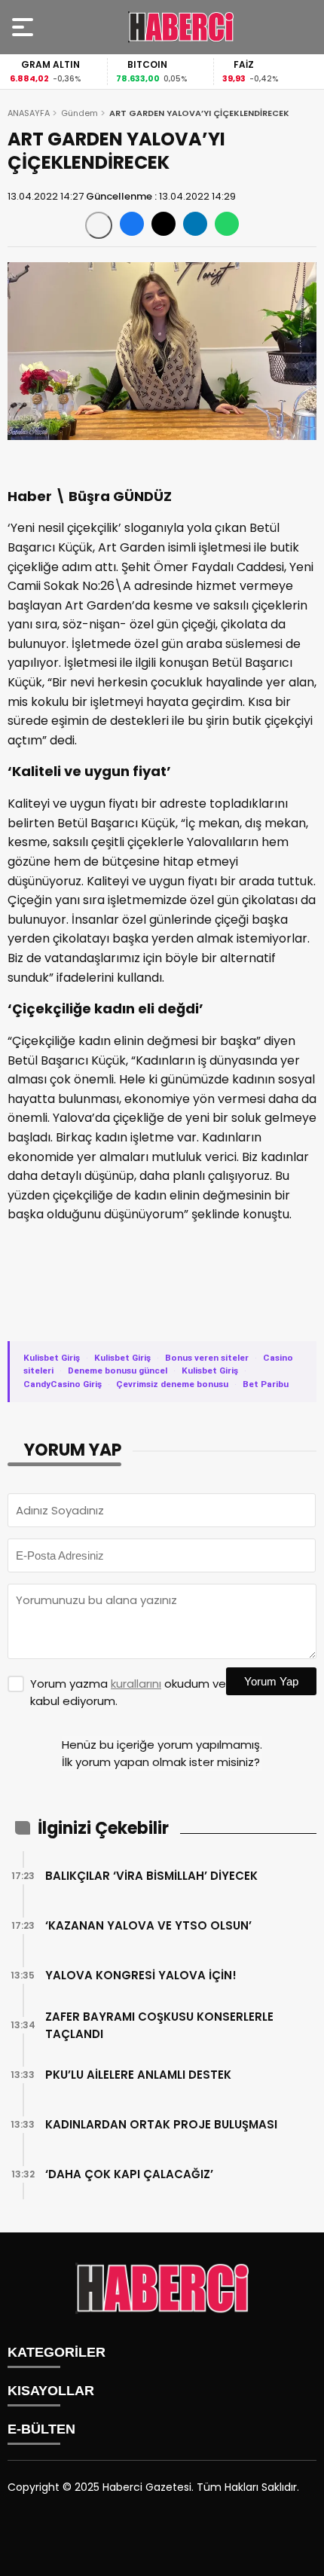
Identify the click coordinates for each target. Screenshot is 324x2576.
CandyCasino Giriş (63, 1384)
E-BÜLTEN (41, 2429)
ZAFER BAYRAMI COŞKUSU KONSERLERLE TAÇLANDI (159, 2025)
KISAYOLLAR (51, 2391)
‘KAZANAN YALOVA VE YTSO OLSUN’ (148, 1925)
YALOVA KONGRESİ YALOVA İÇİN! (141, 1975)
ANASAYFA (29, 113)
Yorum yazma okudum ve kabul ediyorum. (128, 1692)
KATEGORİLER (57, 2352)
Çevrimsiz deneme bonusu (172, 1384)
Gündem (79, 113)
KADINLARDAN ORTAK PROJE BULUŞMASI (161, 2124)
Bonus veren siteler (207, 1358)
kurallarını (136, 1684)
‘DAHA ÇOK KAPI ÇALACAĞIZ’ (129, 2174)
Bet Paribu (266, 1384)
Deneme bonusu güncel (118, 1371)
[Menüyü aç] (24, 27)
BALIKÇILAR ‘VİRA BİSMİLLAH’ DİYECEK (151, 1876)
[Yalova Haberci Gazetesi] (181, 27)
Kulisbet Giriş (52, 1358)
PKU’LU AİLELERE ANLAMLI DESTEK (138, 2075)
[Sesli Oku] (99, 225)
